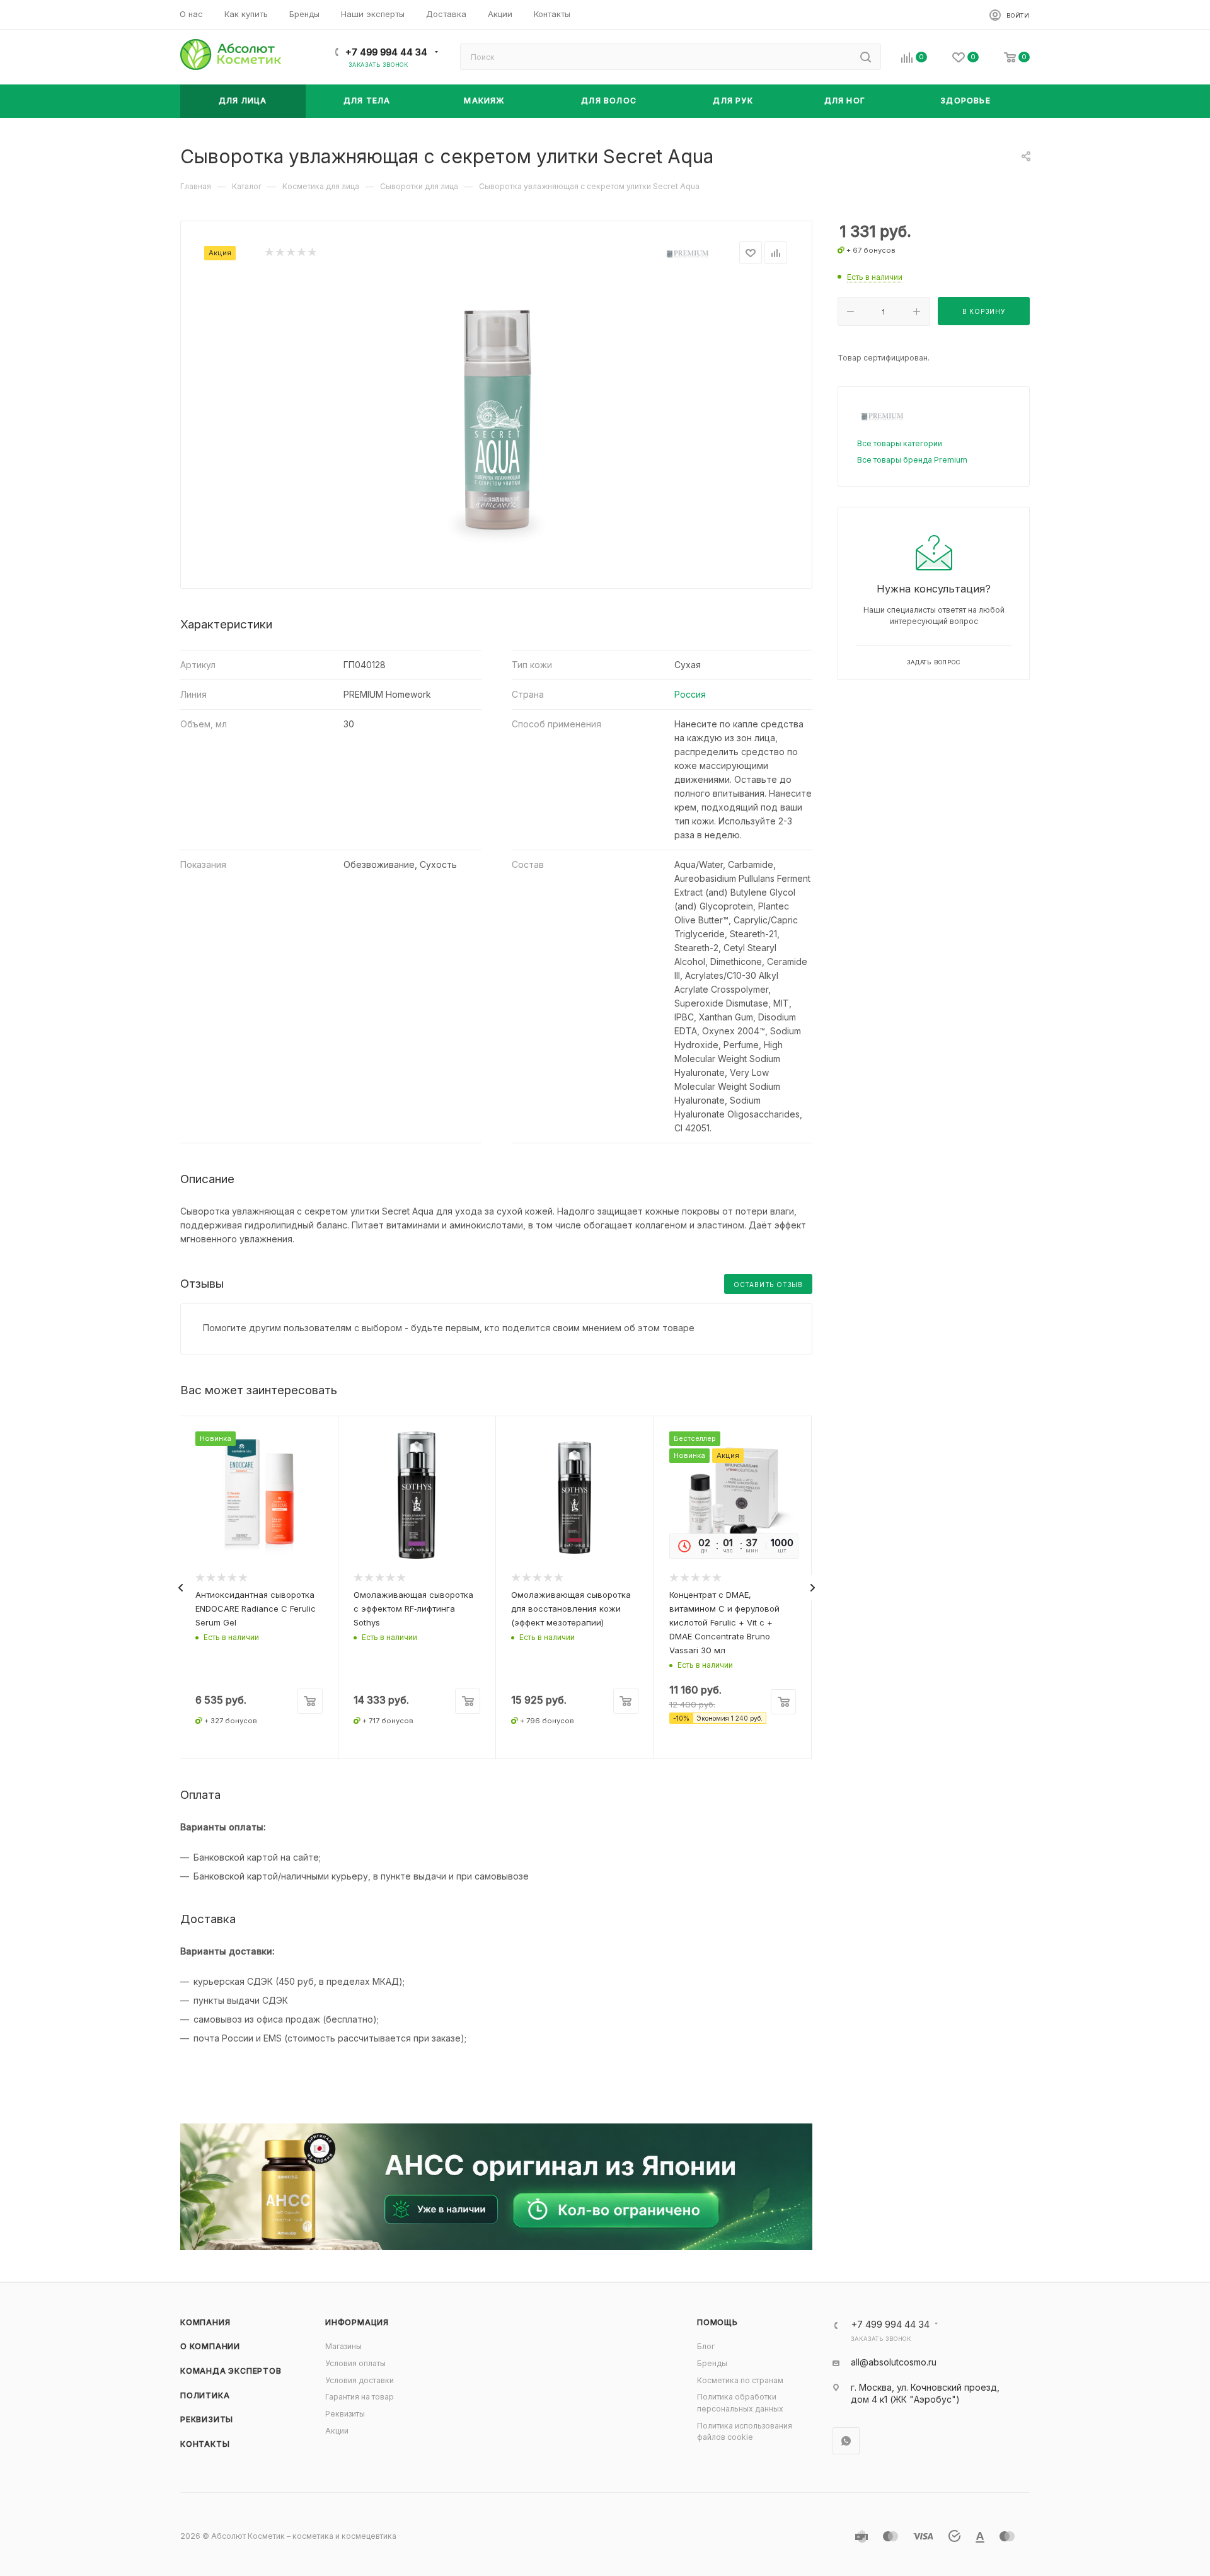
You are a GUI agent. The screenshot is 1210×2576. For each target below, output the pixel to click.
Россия (690, 694)
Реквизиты (207, 2419)
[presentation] (180, 1588)
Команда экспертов (231, 2371)
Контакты (205, 2444)
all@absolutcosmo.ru (894, 2362)
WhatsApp (846, 2441)
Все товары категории (900, 443)
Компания (205, 2322)
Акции (337, 2431)
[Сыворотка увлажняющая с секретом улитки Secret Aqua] (497, 422)
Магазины (343, 2346)
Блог (706, 2346)
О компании (210, 2346)
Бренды (712, 2363)
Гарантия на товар (360, 2397)
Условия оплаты (355, 2363)
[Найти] (866, 57)
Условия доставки (360, 2380)
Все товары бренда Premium (912, 460)
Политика (205, 2395)
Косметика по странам (740, 2380)
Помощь (717, 2322)
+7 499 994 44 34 (386, 52)
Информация (357, 2322)
